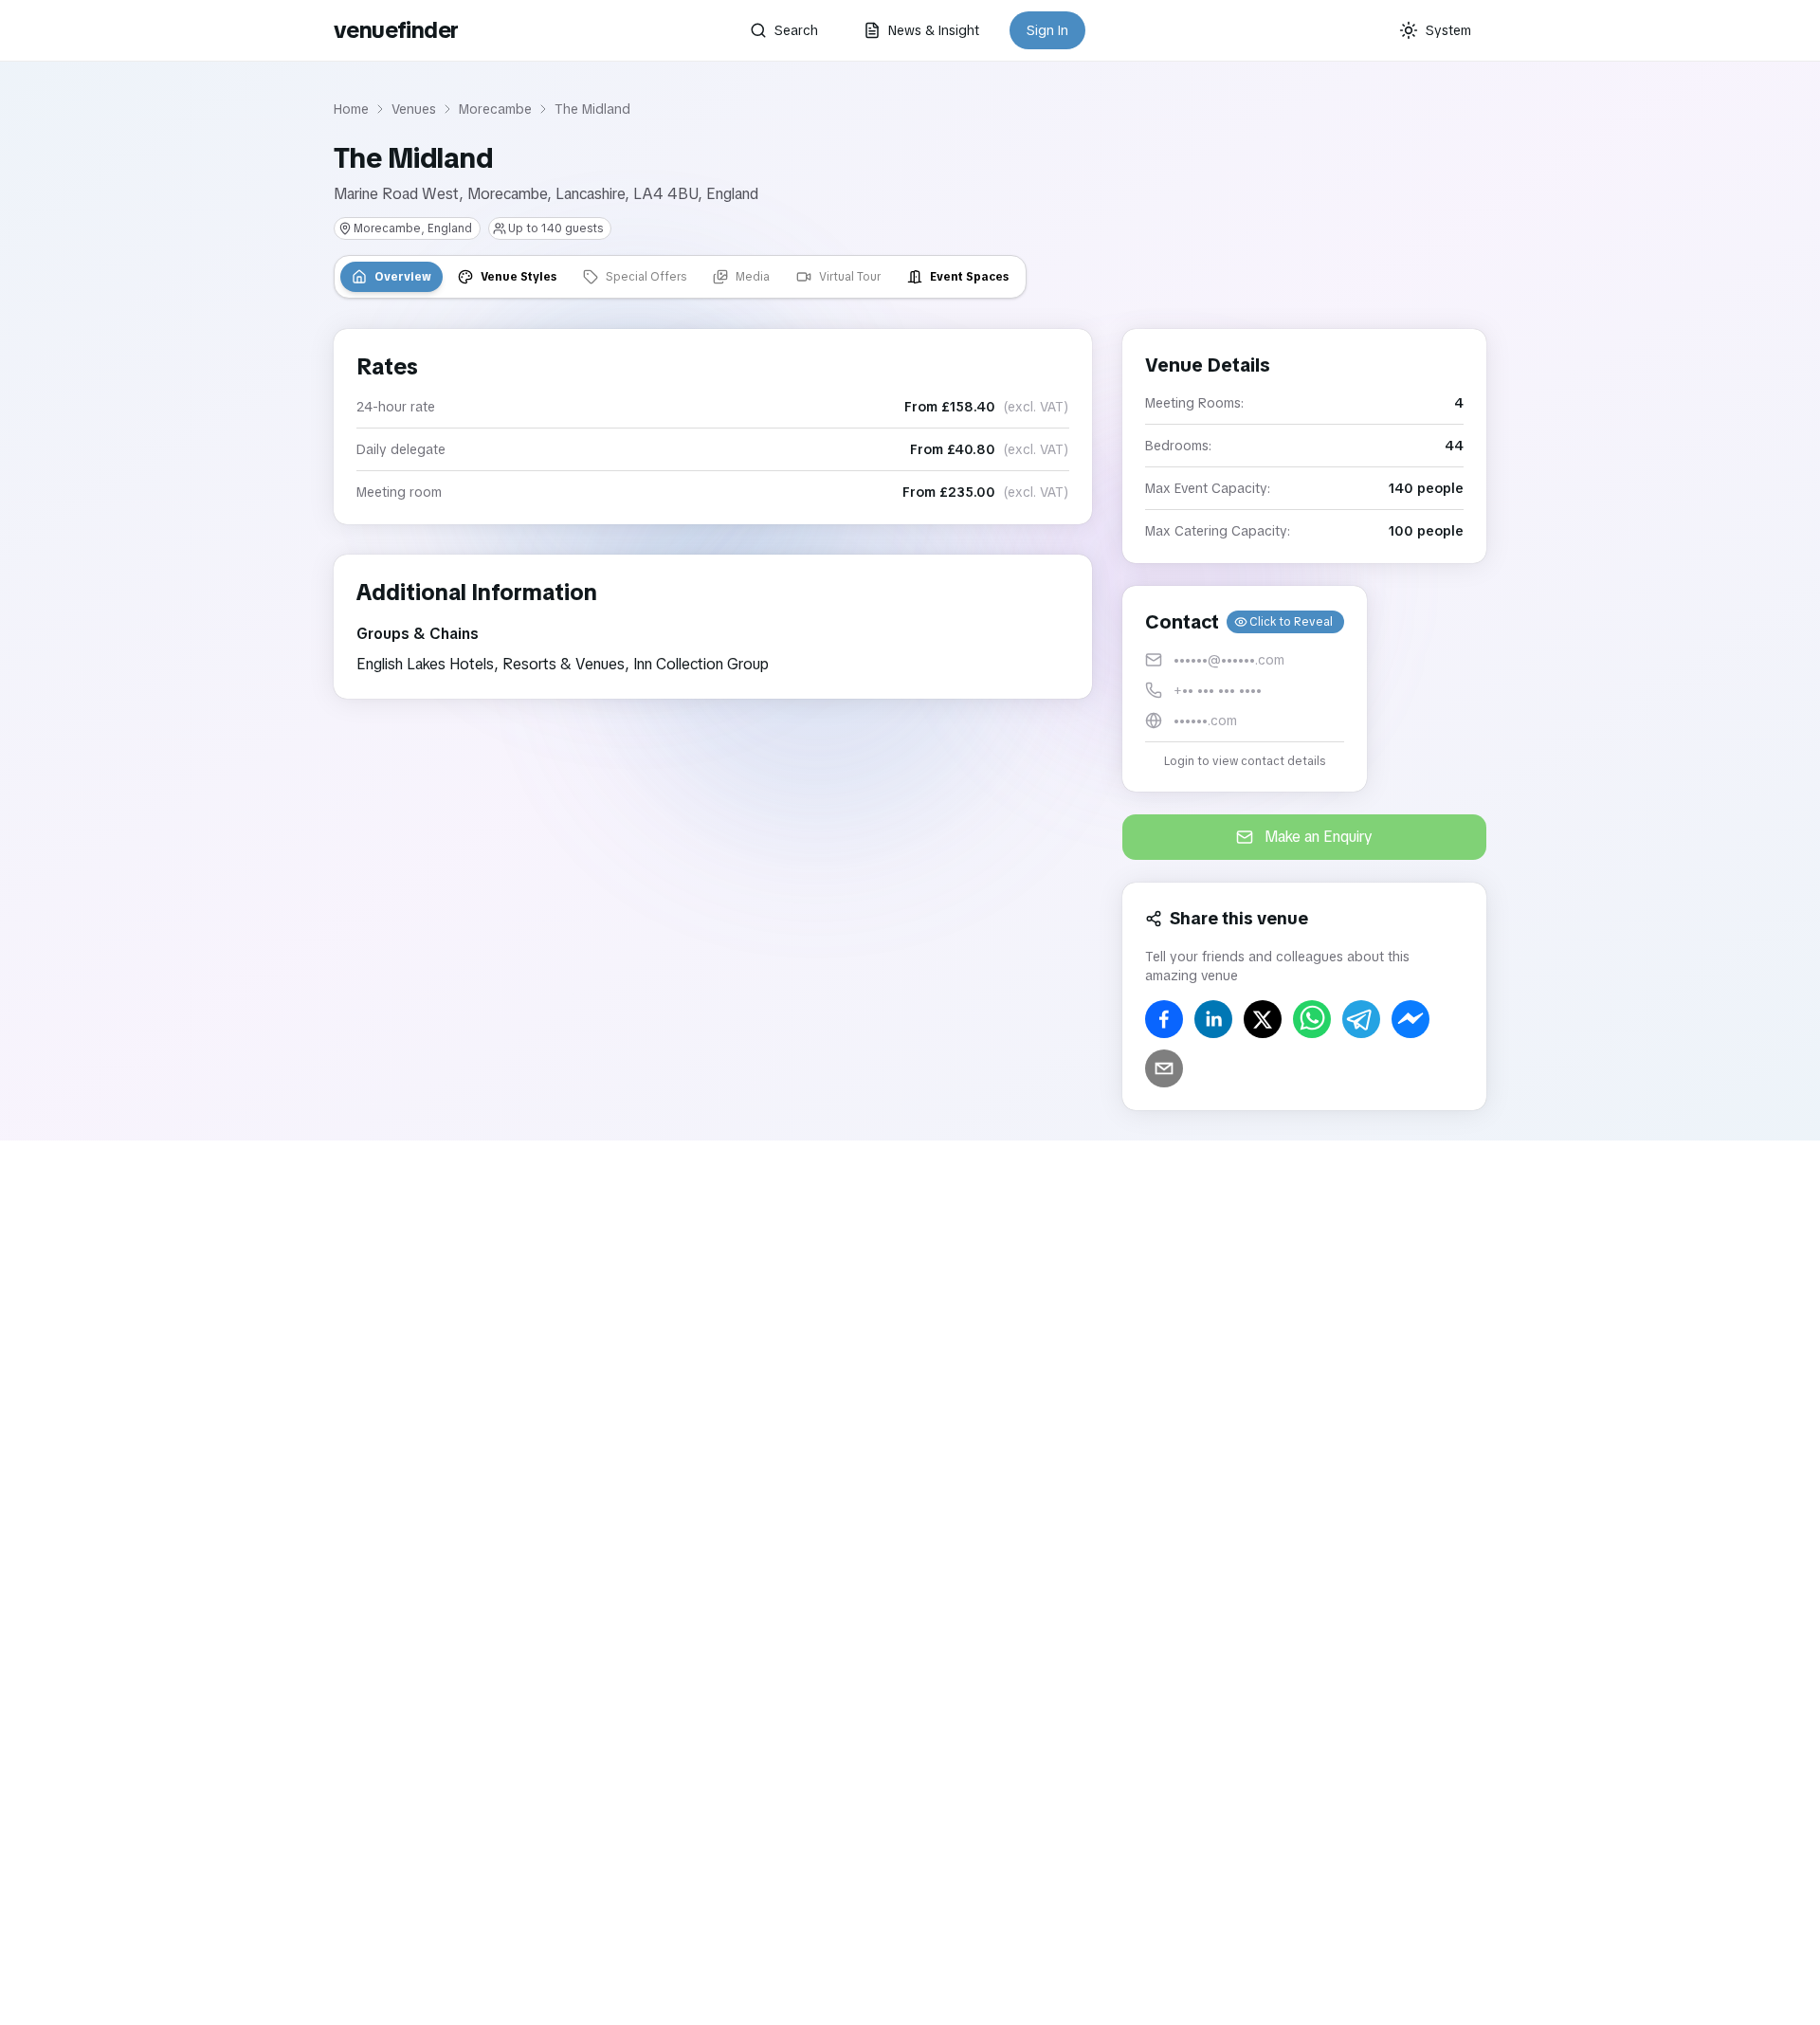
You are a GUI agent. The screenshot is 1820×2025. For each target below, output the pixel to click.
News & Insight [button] (934, 30)
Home (351, 109)
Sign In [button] (1047, 30)
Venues (414, 109)
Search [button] (796, 30)
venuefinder (396, 30)
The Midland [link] (592, 109)
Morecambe (495, 109)
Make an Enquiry (1319, 837)
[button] (1245, 689)
